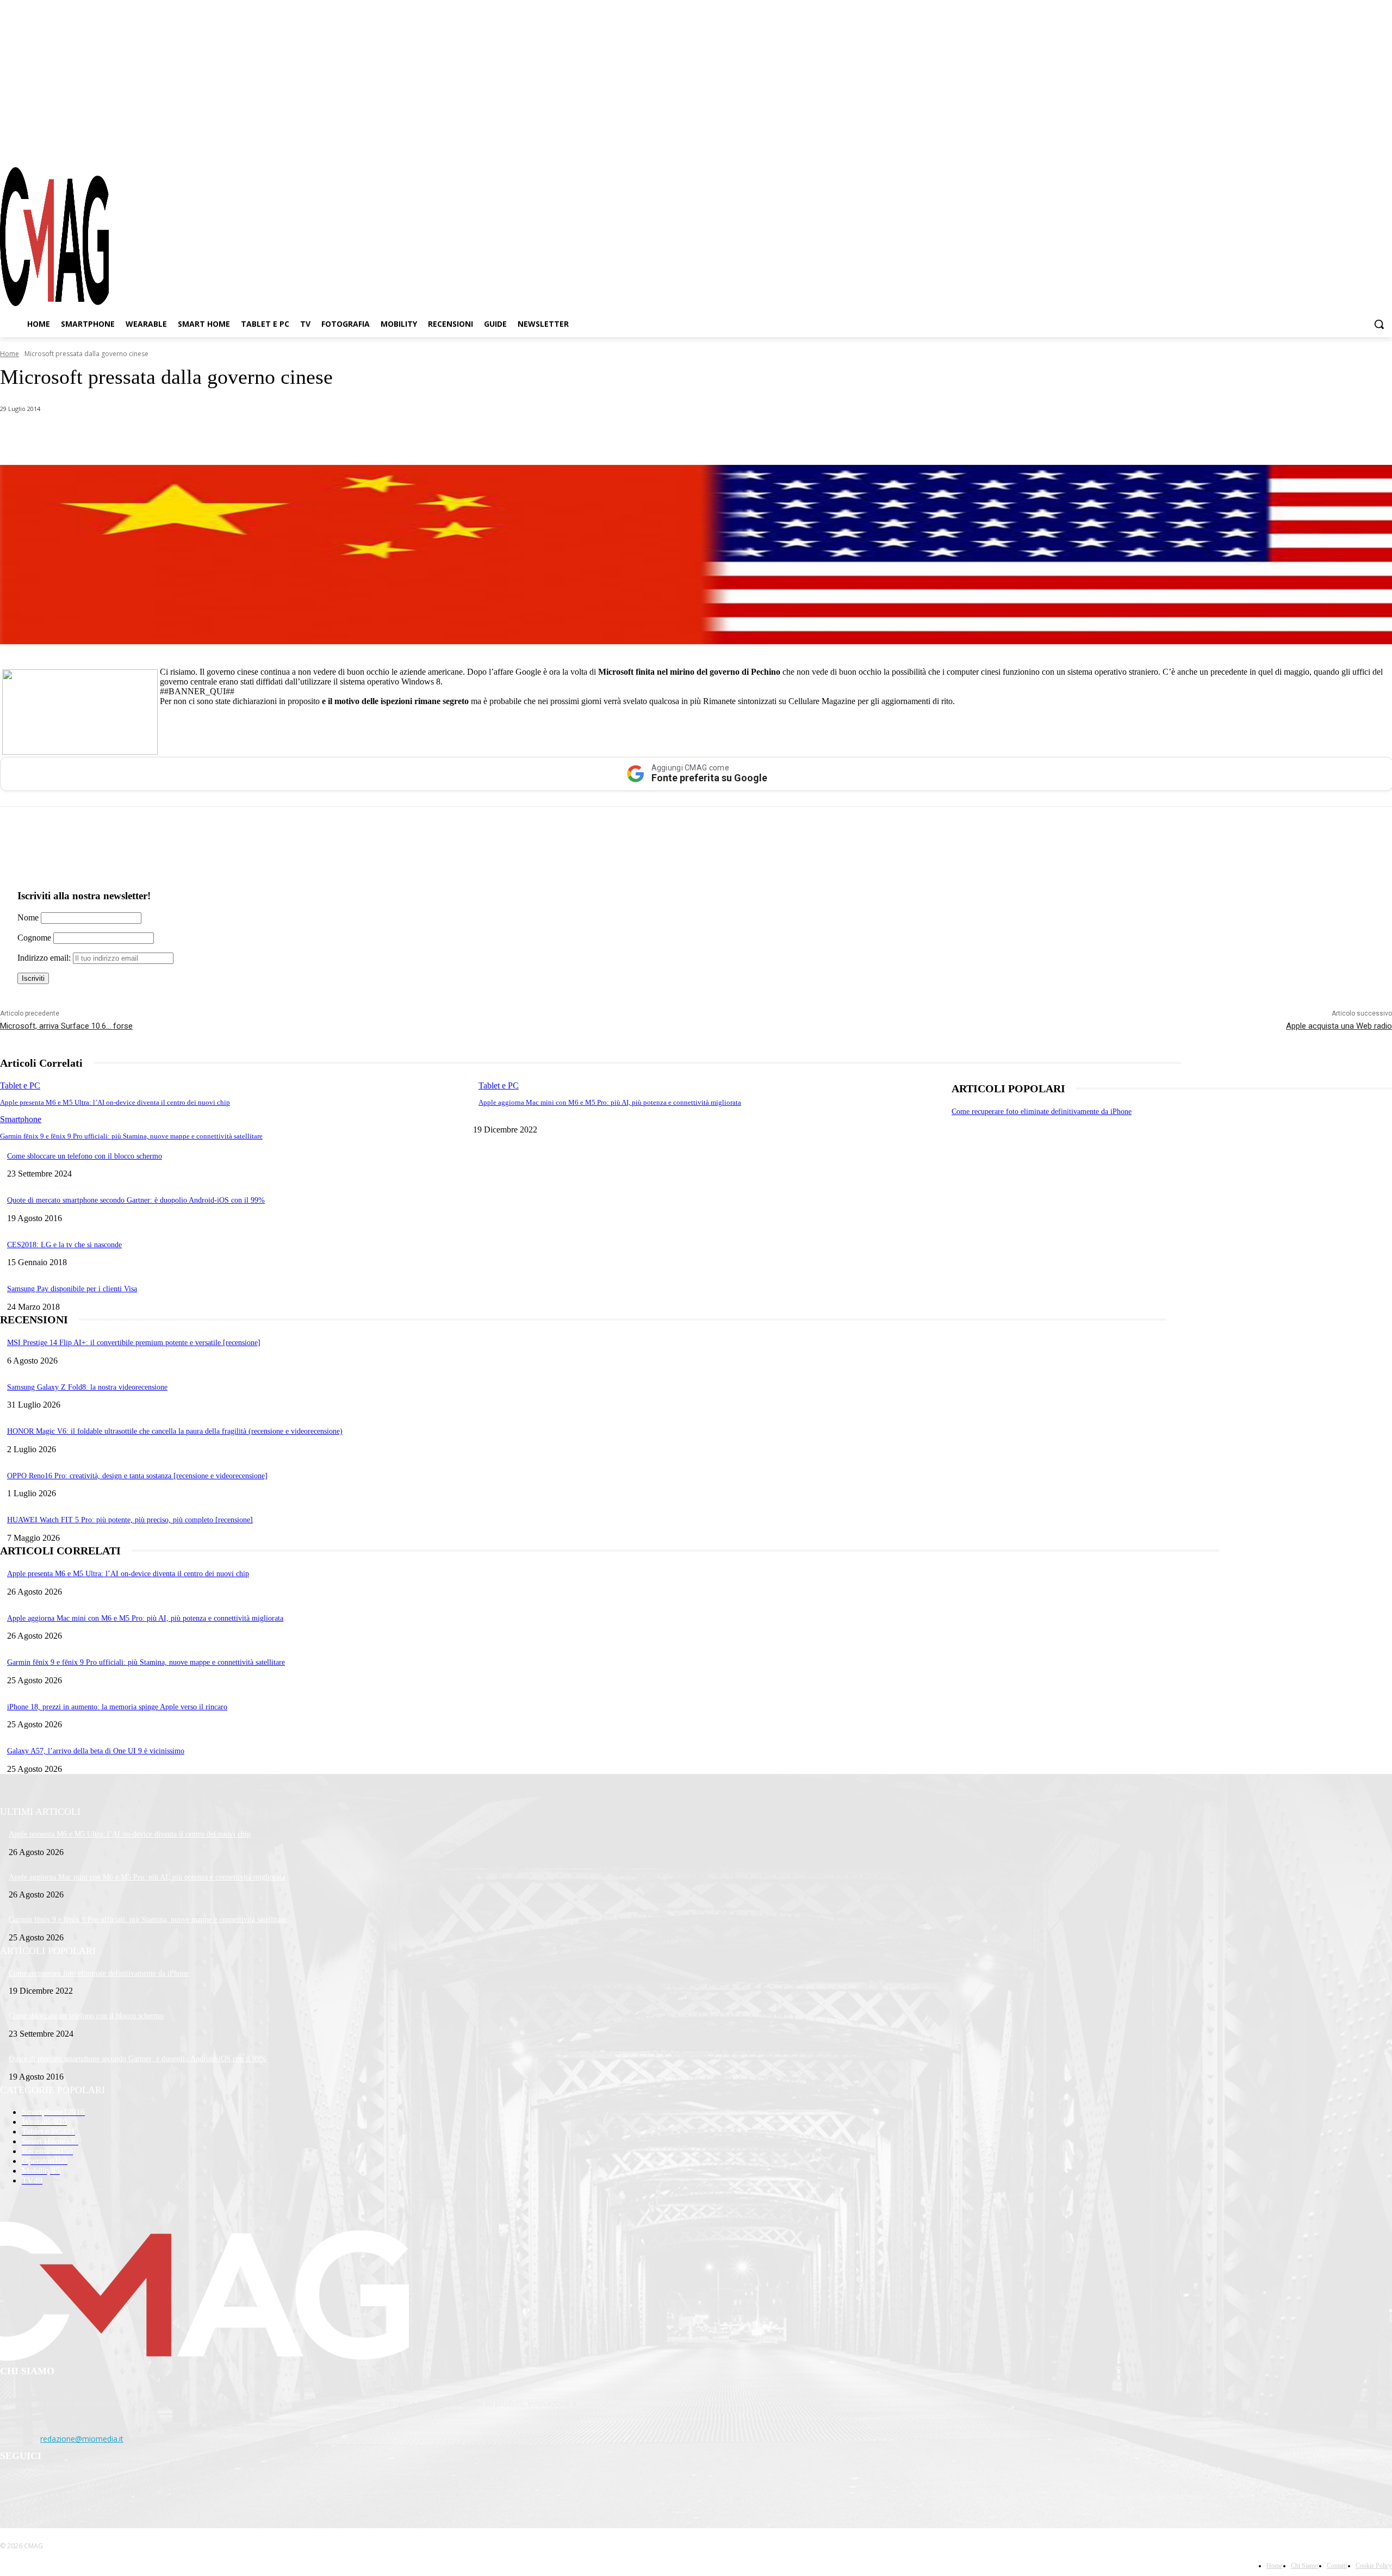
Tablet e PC (20, 1085)
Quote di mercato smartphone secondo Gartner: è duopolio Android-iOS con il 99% (136, 1200)
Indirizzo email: (45, 958)
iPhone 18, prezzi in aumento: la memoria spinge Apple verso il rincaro (117, 1707)
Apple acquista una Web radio (1339, 1026)
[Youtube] (1384, 146)
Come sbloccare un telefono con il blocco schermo (85, 1156)
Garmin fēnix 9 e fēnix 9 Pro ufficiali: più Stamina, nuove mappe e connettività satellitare (131, 1136)
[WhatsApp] (111, 437)
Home (10, 354)
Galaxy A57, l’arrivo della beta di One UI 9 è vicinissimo (96, 1751)
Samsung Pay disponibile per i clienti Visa (72, 1289)
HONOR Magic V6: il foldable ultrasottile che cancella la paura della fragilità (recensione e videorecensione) (175, 1431)
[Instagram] (1345, 146)
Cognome (34, 938)
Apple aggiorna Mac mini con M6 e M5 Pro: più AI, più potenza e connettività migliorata (610, 1102)
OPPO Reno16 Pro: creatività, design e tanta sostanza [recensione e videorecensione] (137, 1476)
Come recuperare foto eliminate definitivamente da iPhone (1042, 1112)
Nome (28, 917)
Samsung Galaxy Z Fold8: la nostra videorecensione (87, 1387)
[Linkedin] (189, 437)
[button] (1379, 324)
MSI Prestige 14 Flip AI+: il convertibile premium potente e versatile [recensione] (134, 1343)
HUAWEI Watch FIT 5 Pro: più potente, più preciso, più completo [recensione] (130, 1520)
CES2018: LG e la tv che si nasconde (64, 1245)
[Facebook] (1326, 146)
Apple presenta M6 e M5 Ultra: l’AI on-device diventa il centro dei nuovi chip (115, 1102)
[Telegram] (1364, 146)
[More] (306, 437)
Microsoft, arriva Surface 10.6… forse (66, 1026)
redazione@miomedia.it (82, 2439)
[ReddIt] (228, 437)
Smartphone (21, 1119)
